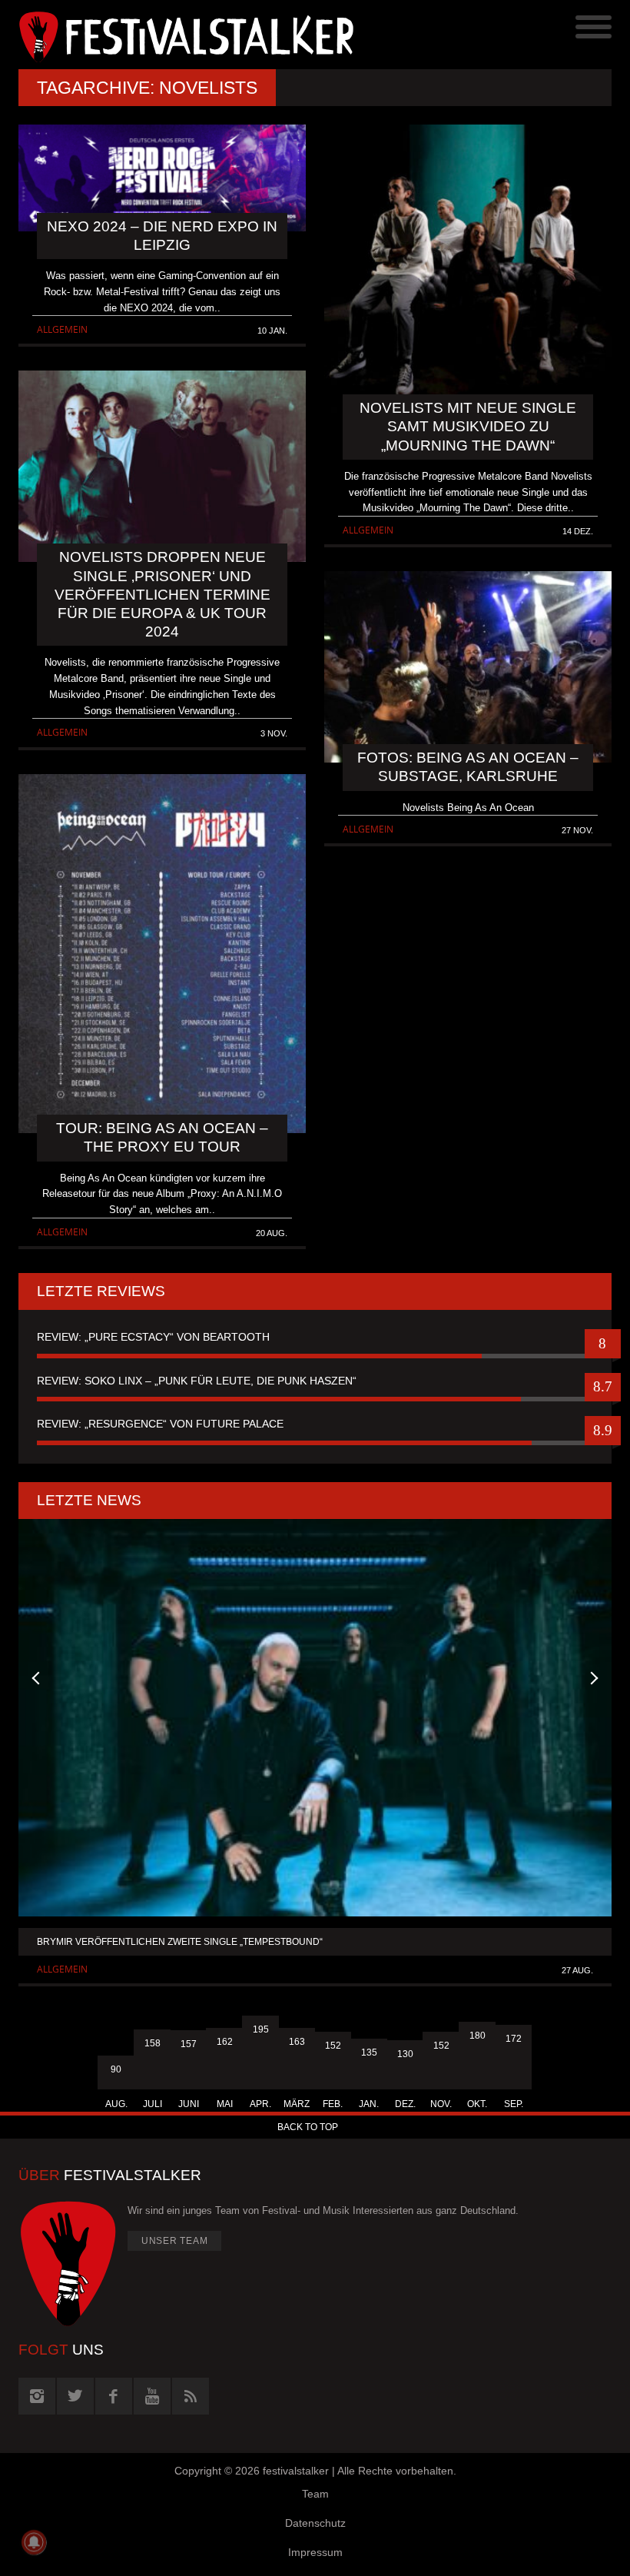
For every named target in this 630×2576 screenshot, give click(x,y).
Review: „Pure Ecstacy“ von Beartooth (153, 1337)
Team (315, 2494)
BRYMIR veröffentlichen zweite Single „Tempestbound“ (180, 1942)
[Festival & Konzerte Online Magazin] (167, 35)
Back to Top (308, 2127)
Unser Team (175, 2241)
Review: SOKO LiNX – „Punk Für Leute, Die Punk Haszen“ (197, 1381)
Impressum (315, 2552)
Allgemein (62, 329)
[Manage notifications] (34, 2542)
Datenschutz (315, 2523)
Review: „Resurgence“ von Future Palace (160, 1424)
